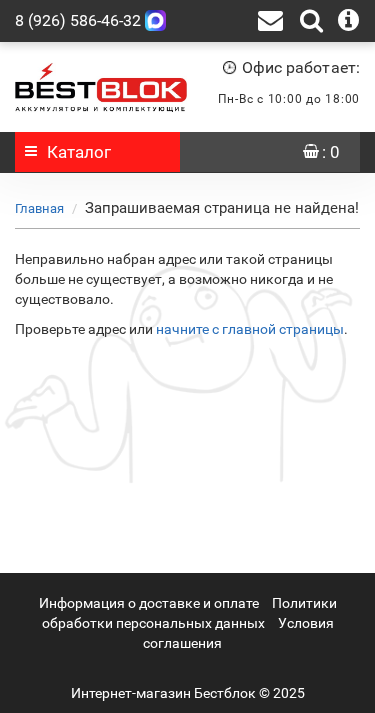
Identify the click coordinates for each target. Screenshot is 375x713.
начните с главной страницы (250, 329)
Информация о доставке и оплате (149, 603)
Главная (39, 208)
